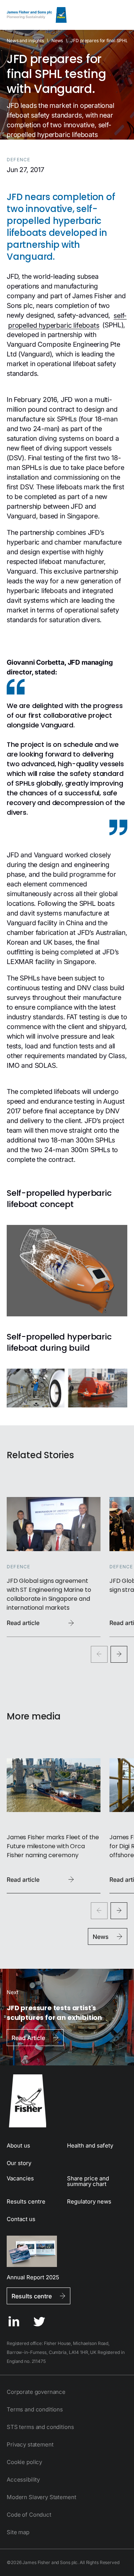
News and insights (25, 40)
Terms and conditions (35, 2409)
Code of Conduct (29, 2515)
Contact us (21, 2219)
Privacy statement (30, 2444)
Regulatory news (89, 2201)
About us (18, 2145)
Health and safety (90, 2145)
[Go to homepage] (67, 2101)
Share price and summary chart (88, 2181)
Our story (19, 2163)
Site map (18, 2532)
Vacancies (20, 2178)
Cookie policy (24, 2462)
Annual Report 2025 (33, 2277)
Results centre (26, 2201)
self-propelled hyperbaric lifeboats (67, 320)
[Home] (37, 15)
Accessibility (23, 2480)
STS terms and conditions (40, 2427)
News (57, 40)
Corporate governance (36, 2392)
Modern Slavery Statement (41, 2497)
